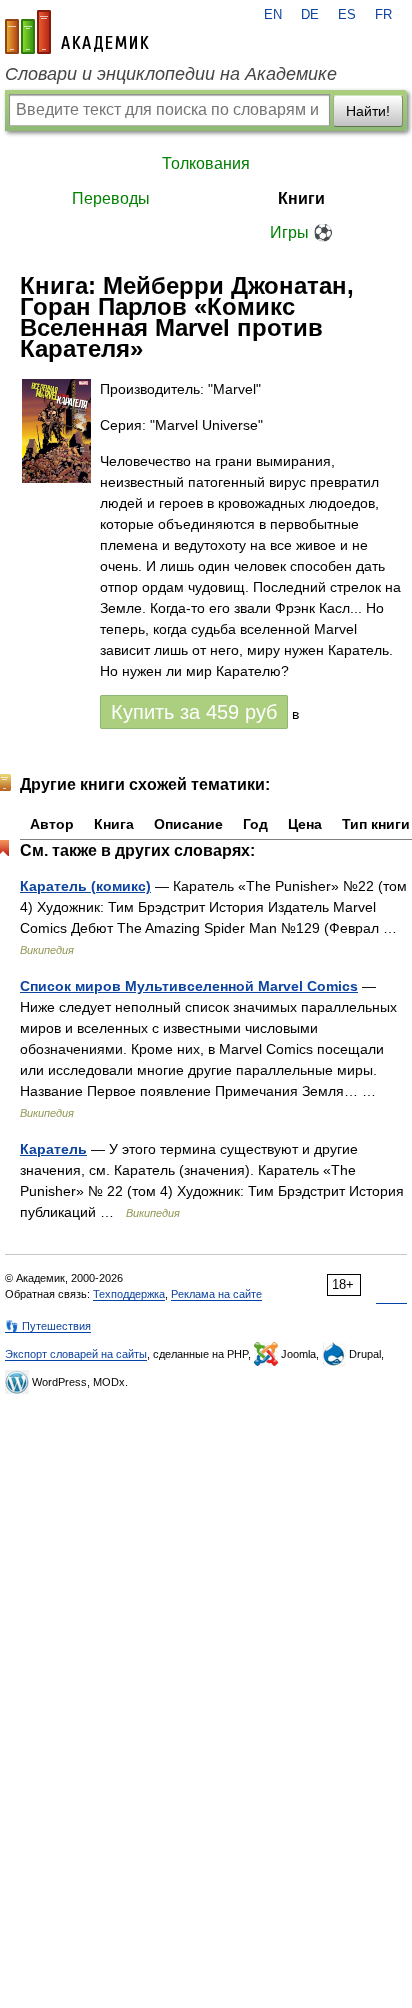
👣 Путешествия (48, 1326)
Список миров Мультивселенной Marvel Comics (189, 986)
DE (310, 15)
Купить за (194, 712)
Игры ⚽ (301, 232)
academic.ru (77, 32)
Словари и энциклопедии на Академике (171, 74)
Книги (301, 198)
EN (273, 15)
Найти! (368, 111)
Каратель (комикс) (85, 886)
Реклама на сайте (216, 1294)
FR (383, 15)
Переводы (111, 198)
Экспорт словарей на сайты (76, 1354)
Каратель (53, 1149)
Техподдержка (129, 1294)
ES (347, 15)
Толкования (206, 163)
